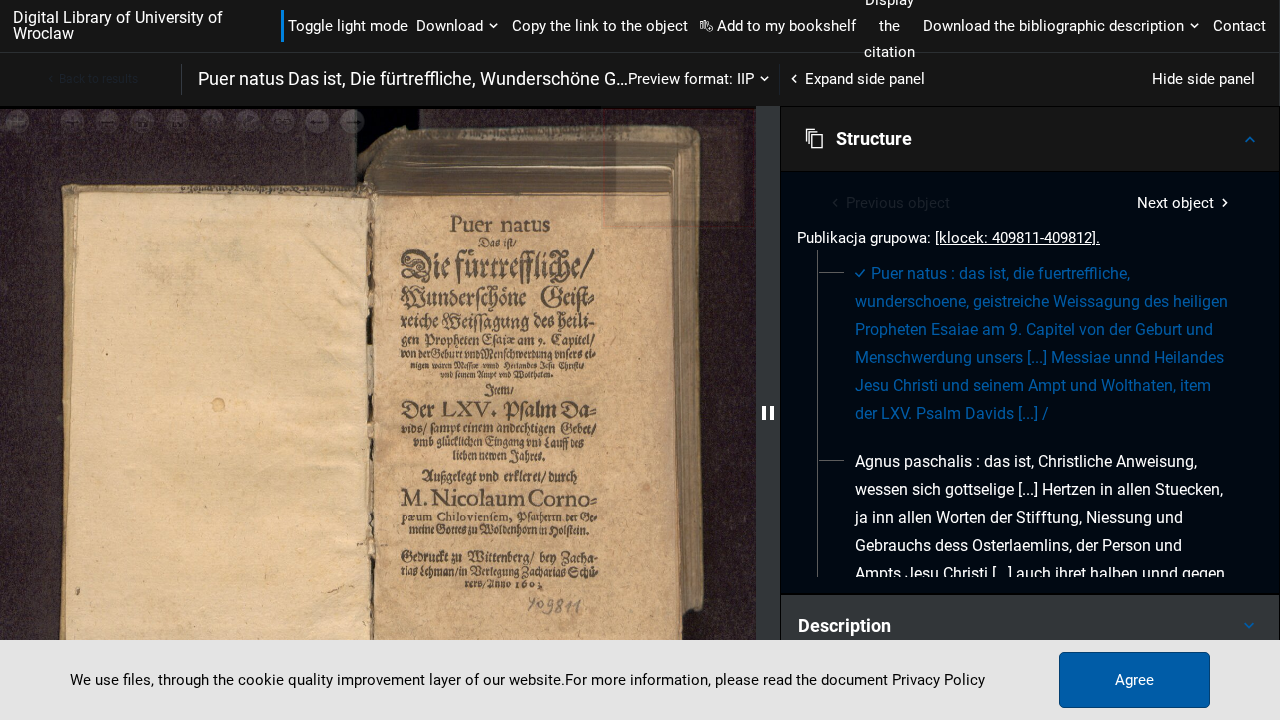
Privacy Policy (938, 680)
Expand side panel (865, 79)
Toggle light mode (348, 26)
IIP (745, 79)
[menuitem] (1041, 344)
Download (449, 26)
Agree (1134, 680)
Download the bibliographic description (1053, 26)
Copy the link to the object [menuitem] (600, 26)
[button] (1030, 139)
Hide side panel (1203, 79)
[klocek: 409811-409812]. (1017, 238)
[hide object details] (768, 413)
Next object (1175, 203)
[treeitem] (1030, 344)
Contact (1239, 26)
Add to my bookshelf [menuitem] (786, 26)
